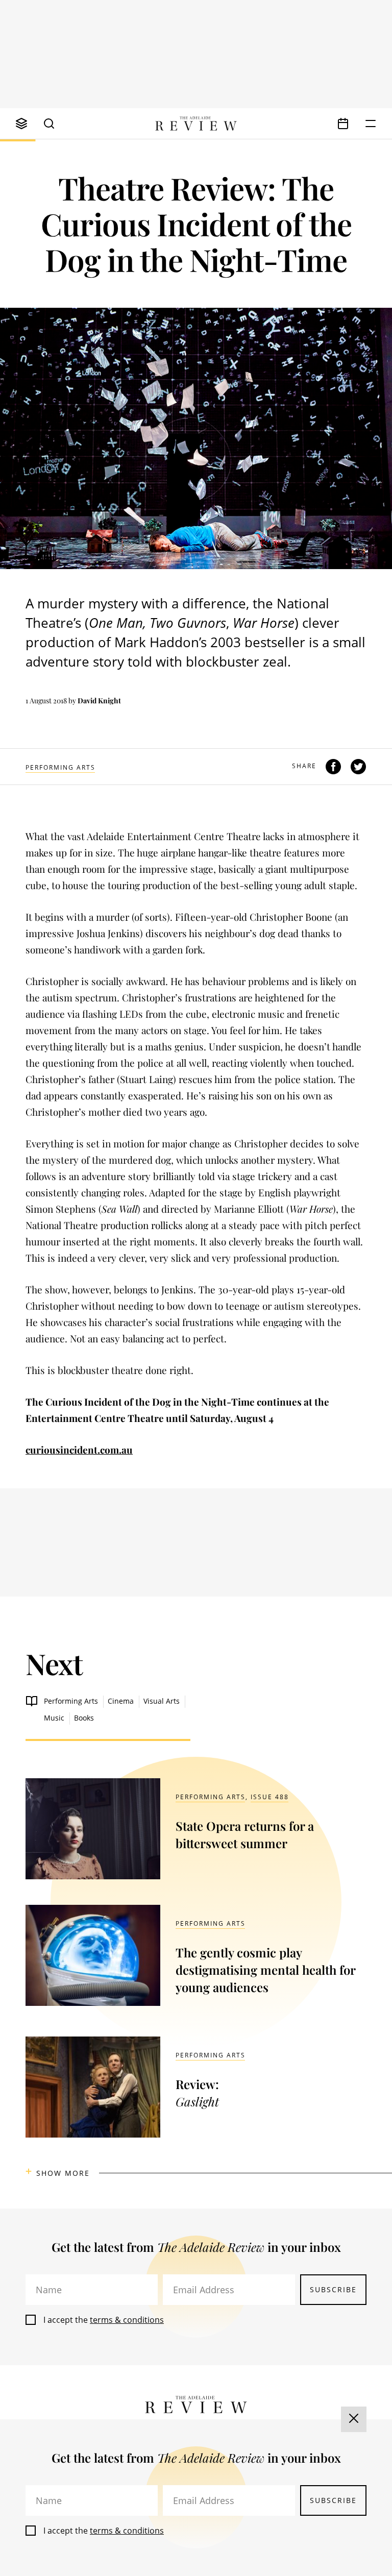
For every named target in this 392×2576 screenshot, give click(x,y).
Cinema (121, 1701)
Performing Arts (60, 767)
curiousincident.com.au (79, 1450)
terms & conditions (127, 2320)
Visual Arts (162, 1701)
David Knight (99, 701)
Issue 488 (270, 1797)
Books (84, 1718)
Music (54, 1718)
